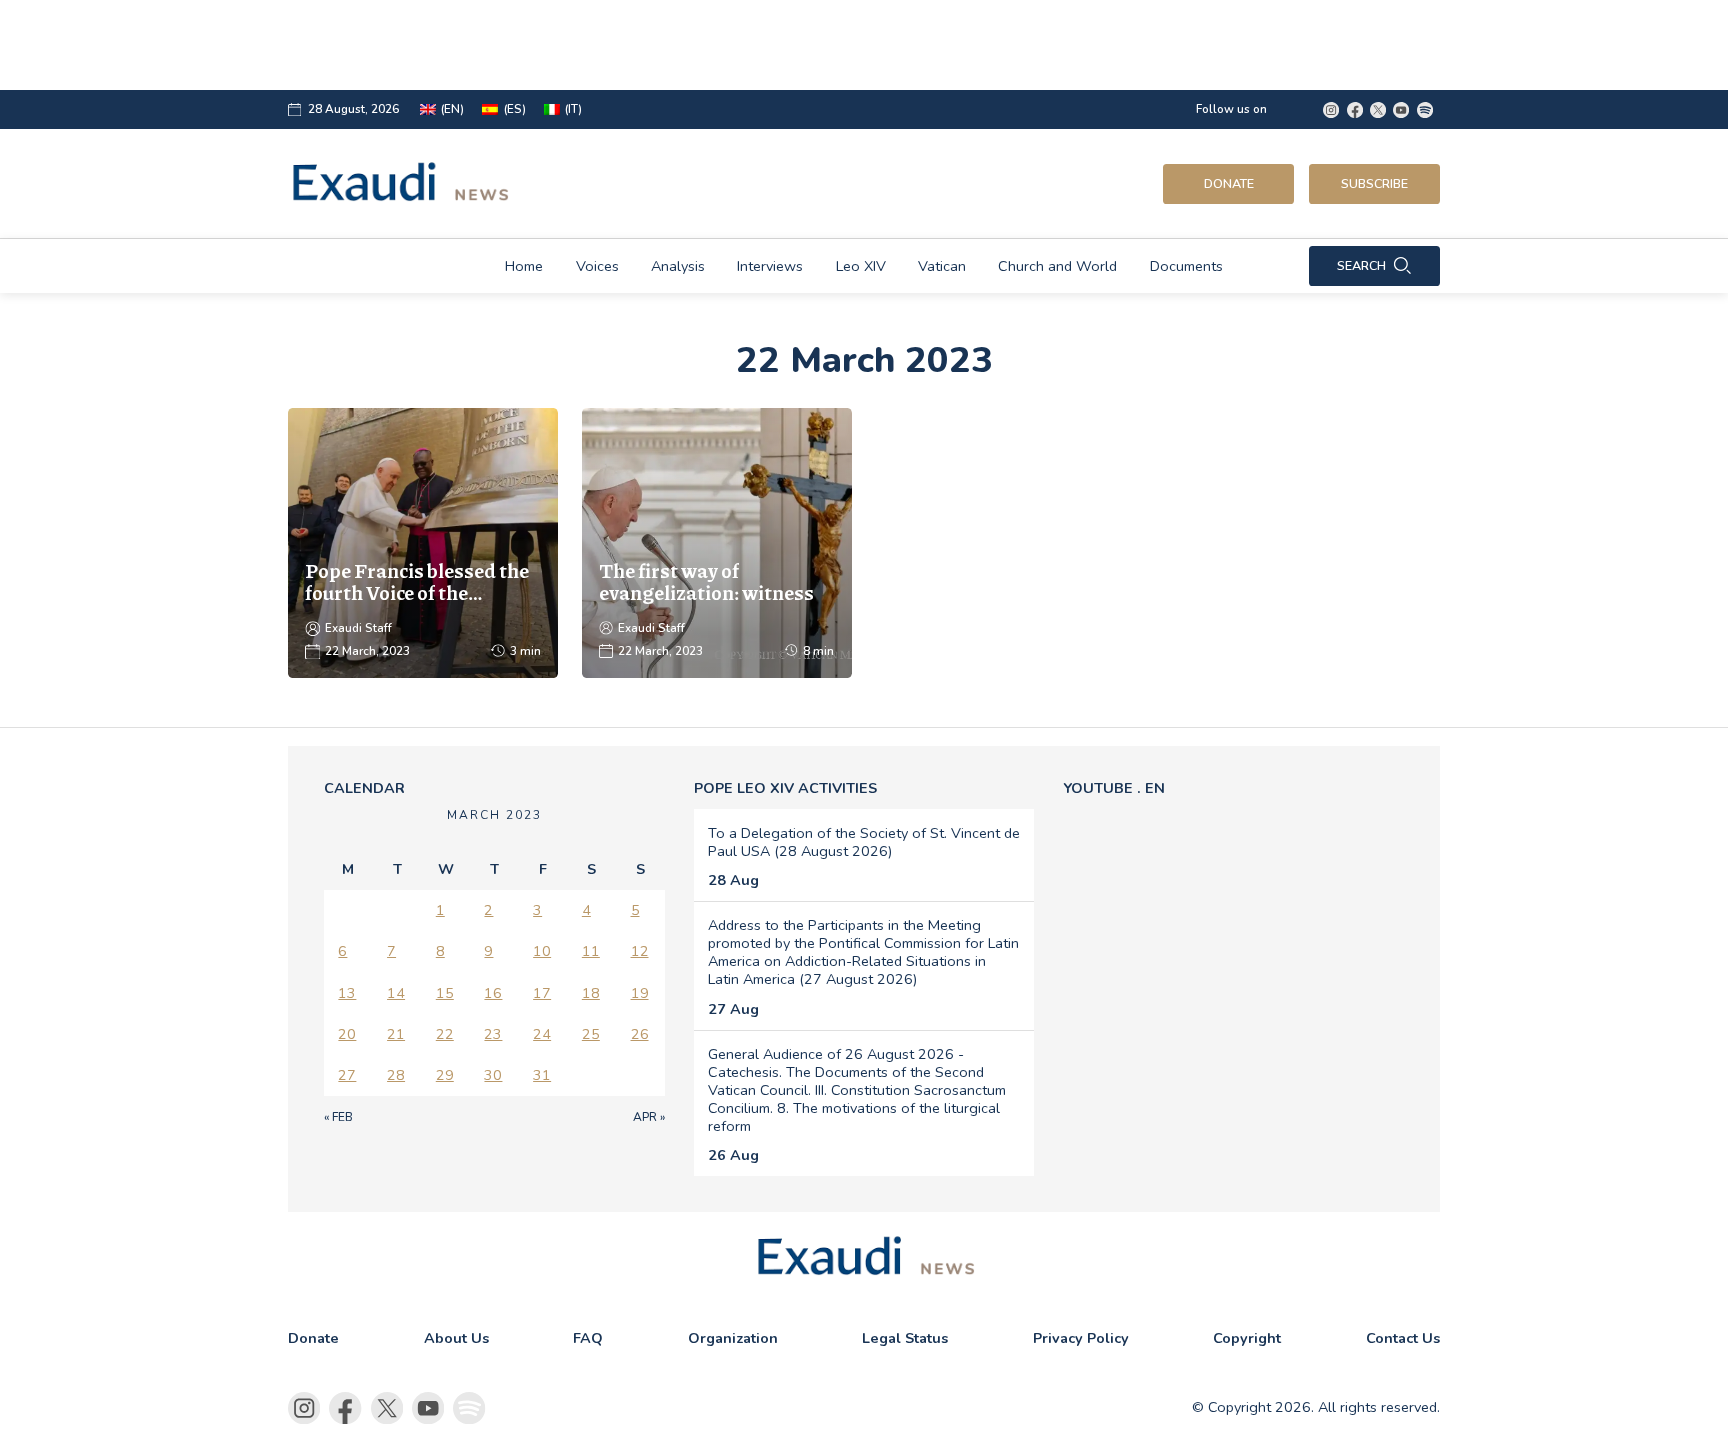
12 (640, 951)
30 (493, 1075)
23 (493, 1034)
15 (445, 993)
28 (396, 1075)
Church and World (1057, 266)
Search (1361, 265)
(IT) (573, 109)
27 (347, 1075)
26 (640, 1034)
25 (591, 1034)
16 (493, 993)
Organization (733, 1338)
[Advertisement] (794, 45)
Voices (597, 266)
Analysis (678, 266)
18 (591, 993)
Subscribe (1374, 183)
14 (396, 993)
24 (542, 1034)
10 (542, 951)
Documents (1186, 266)
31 (542, 1075)
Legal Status (905, 1338)
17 (542, 993)
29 (445, 1075)
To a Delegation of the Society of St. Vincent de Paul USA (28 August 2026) (864, 842)
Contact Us (1403, 1338)
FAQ (588, 1338)
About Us (456, 1338)
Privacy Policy (1081, 1338)
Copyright (1247, 1338)
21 (396, 1034)
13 (347, 993)
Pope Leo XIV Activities (785, 788)
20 (347, 1034)
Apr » (649, 1117)
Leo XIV (861, 266)
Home (524, 266)
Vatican (942, 266)
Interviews (770, 266)
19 (640, 993)
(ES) (515, 109)
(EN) (452, 109)
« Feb (338, 1117)
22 (445, 1034)
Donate (1229, 183)
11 (591, 951)
